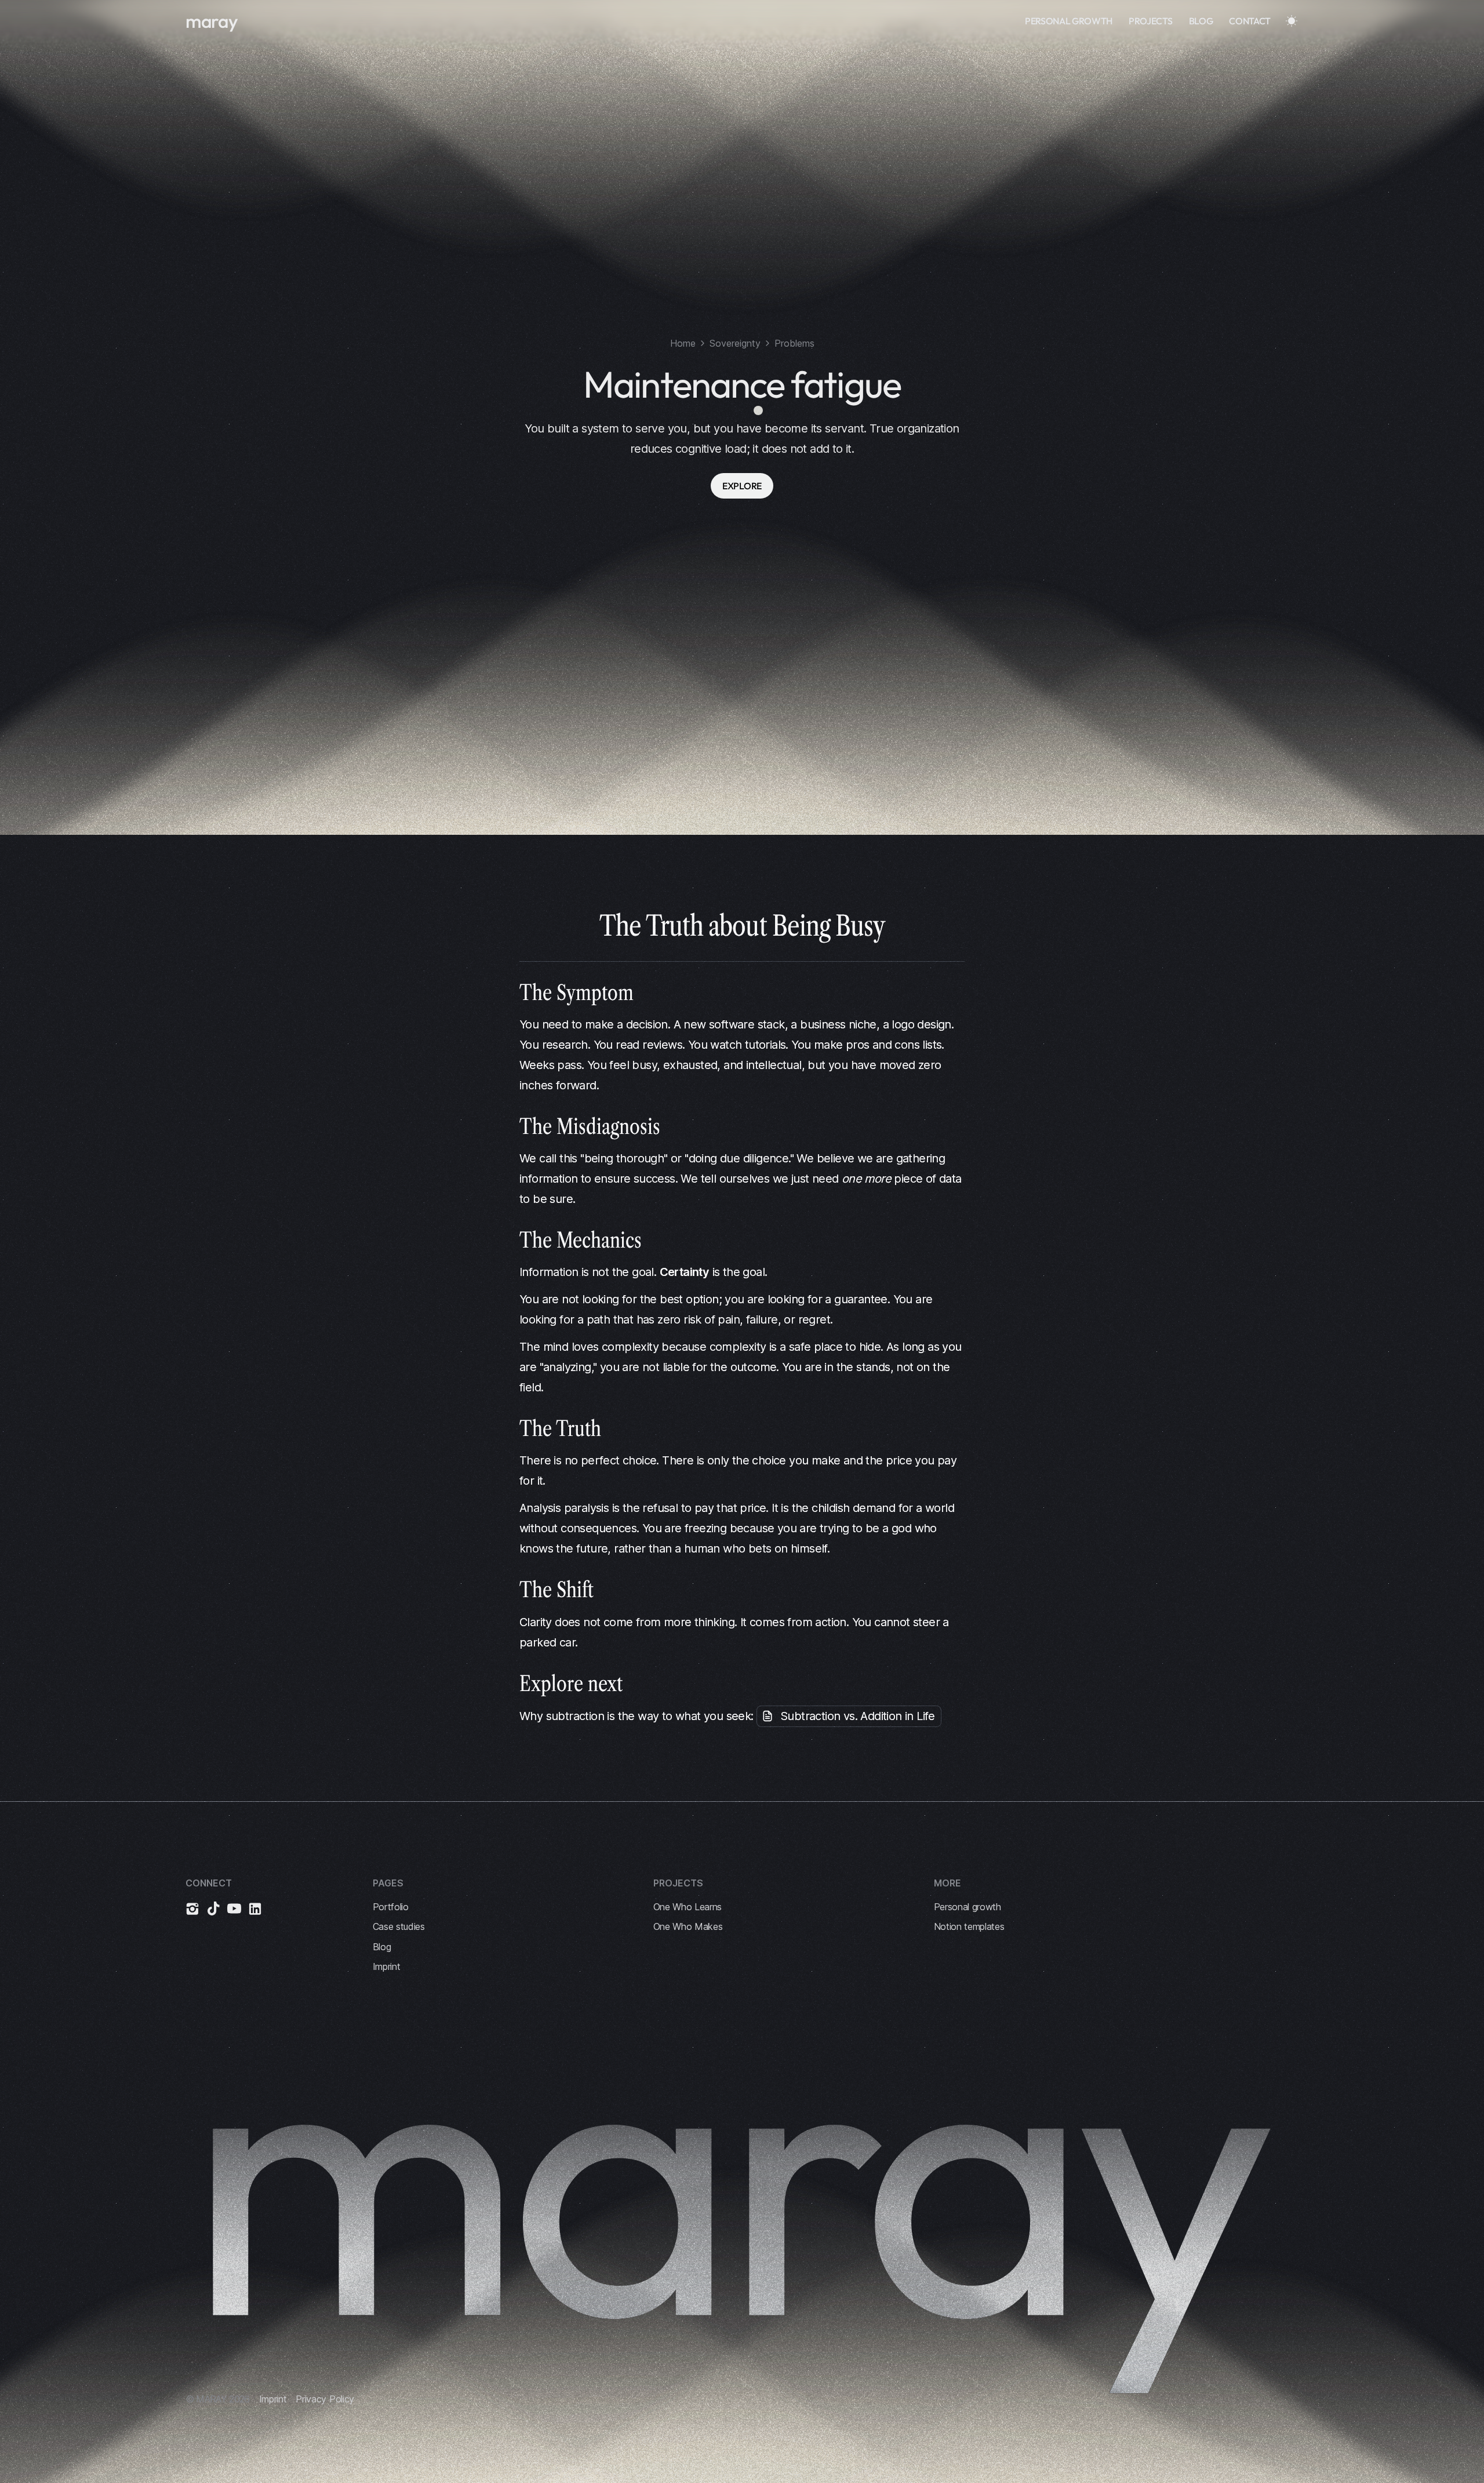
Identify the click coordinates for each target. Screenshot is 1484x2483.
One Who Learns (688, 1907)
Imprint (387, 1966)
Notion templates (969, 1926)
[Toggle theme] (1292, 21)
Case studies (399, 1926)
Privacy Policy (325, 2399)
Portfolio (391, 1907)
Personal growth (1069, 21)
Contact (1250, 21)
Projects (1150, 21)
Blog (1201, 21)
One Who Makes (688, 1926)
